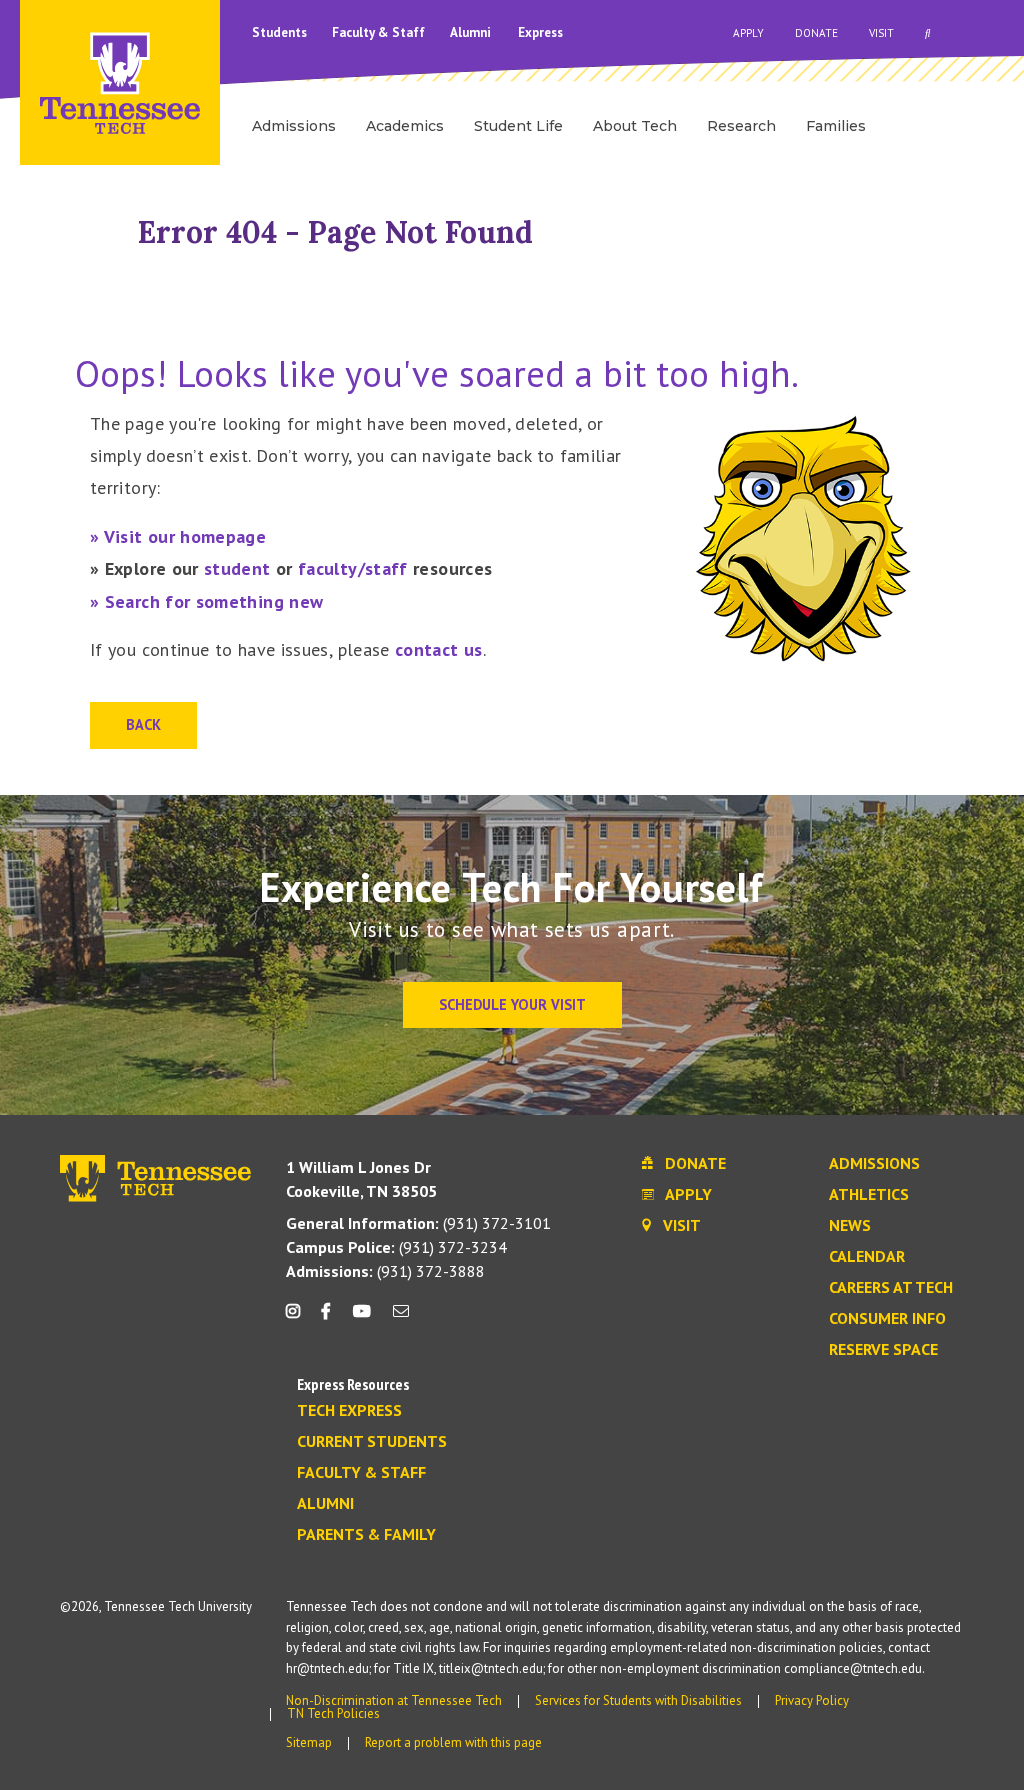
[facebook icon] (326, 1318)
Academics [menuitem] (405, 126)
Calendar (867, 1257)
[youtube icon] (362, 1318)
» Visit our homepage (178, 536)
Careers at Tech (891, 1288)
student (237, 568)
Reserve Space (883, 1350)
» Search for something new (206, 601)
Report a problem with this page (453, 1742)
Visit (881, 33)
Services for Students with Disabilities (638, 1700)
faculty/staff (353, 568)
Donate (816, 33)
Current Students (372, 1442)
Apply (748, 33)
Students (281, 32)
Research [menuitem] (741, 126)
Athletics (869, 1195)
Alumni (472, 32)
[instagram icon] (298, 1318)
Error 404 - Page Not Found (335, 232)
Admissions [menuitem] (294, 126)
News (850, 1226)
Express (540, 32)
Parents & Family (366, 1535)
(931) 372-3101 (418, 1223)
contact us (439, 649)
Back (143, 724)
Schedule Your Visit (512, 1004)
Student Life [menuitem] (518, 126)
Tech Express (349, 1411)
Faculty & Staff (380, 32)
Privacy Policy (812, 1700)
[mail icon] (401, 1318)
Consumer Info (887, 1319)
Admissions (874, 1164)
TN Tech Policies (333, 1713)
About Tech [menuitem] (635, 126)
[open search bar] (928, 33)
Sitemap (309, 1742)
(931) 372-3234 (396, 1247)
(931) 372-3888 (385, 1271)
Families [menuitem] (836, 126)
